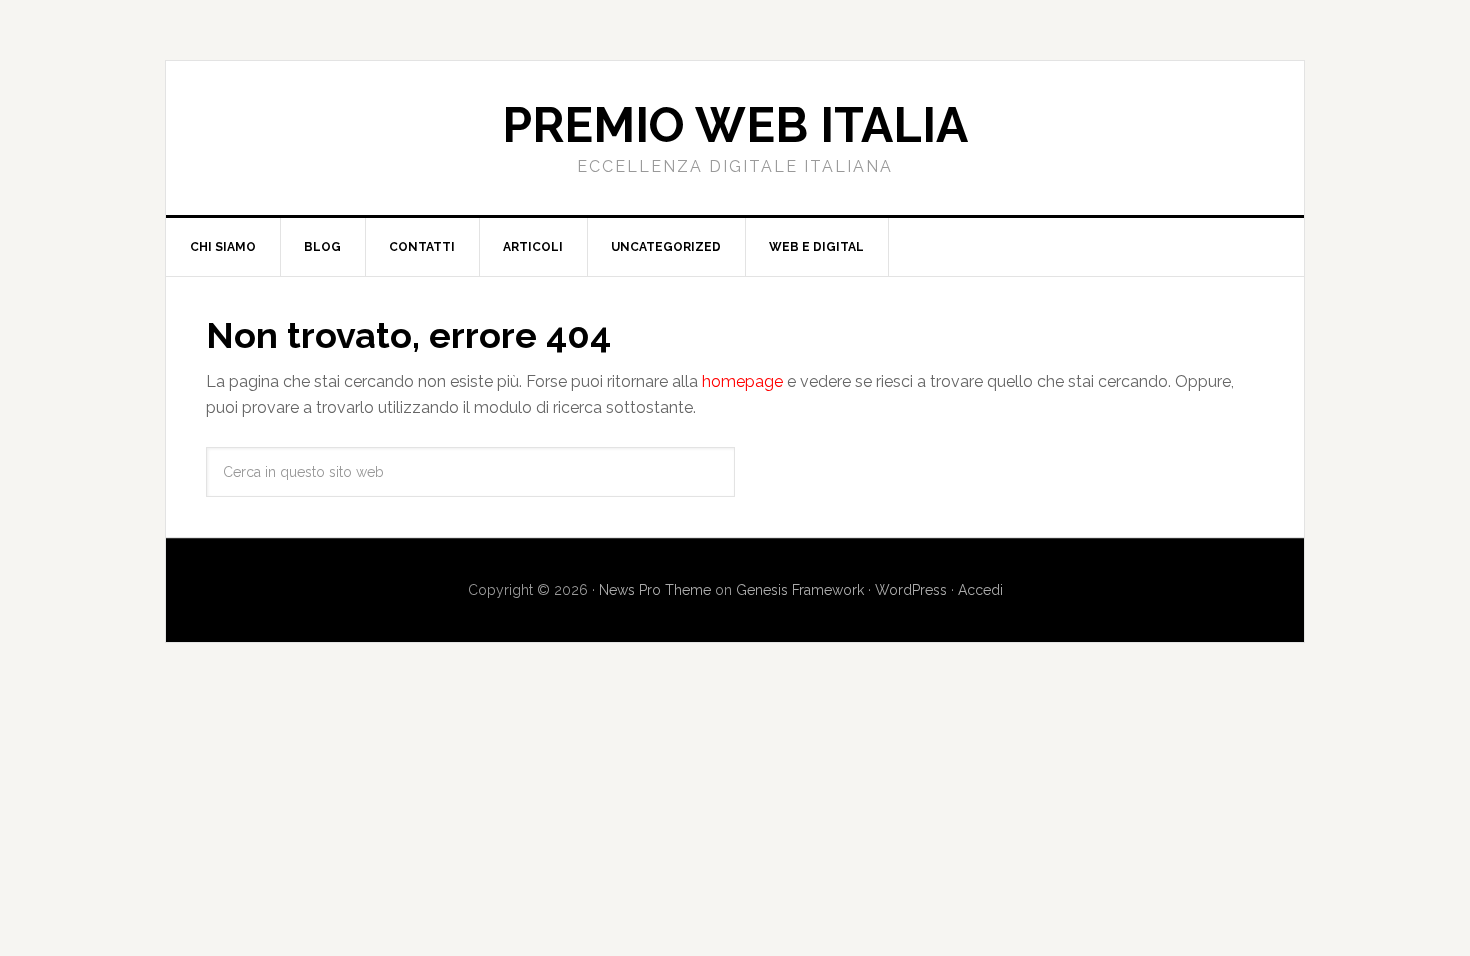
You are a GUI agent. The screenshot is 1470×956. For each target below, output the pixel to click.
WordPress (911, 590)
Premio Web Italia (735, 125)
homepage (742, 381)
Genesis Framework (800, 590)
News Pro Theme (655, 590)
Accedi (980, 590)
